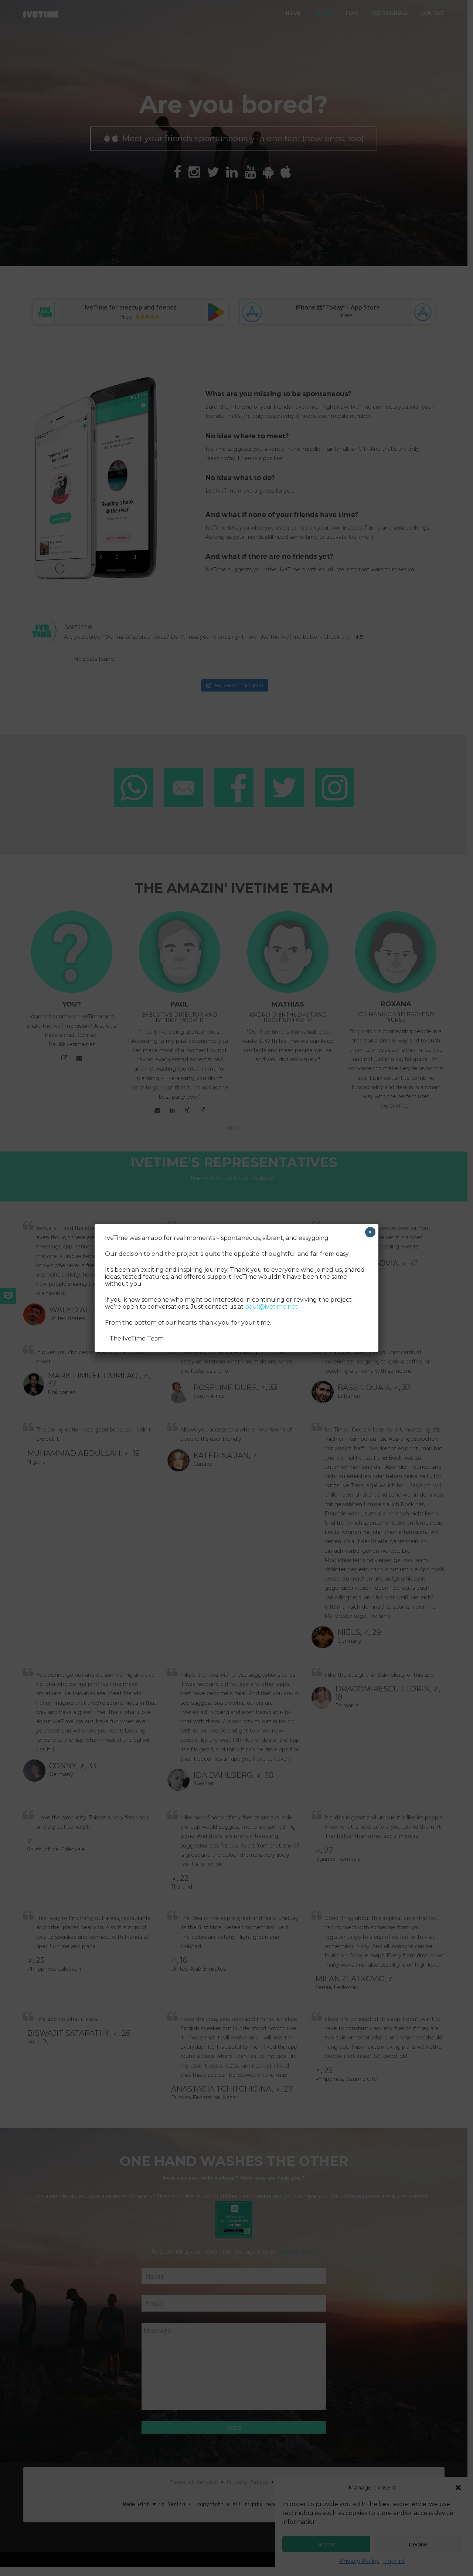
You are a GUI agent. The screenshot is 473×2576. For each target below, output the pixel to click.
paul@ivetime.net (271, 1307)
